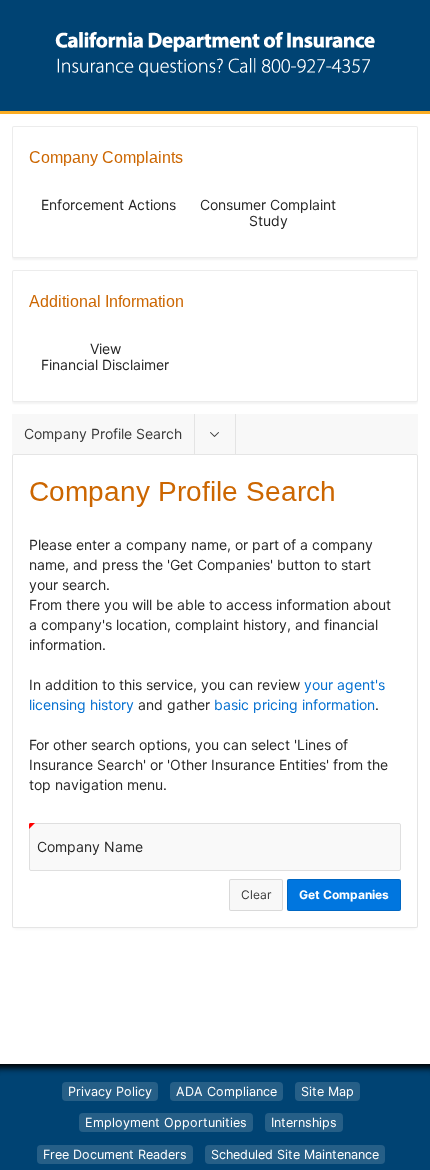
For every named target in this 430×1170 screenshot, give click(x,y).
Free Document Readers (115, 1154)
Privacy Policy (110, 1091)
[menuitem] (215, 434)
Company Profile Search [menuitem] (103, 433)
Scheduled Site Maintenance (295, 1154)
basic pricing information (294, 704)
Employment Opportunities (166, 1122)
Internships (304, 1122)
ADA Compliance (226, 1091)
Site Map (327, 1091)
